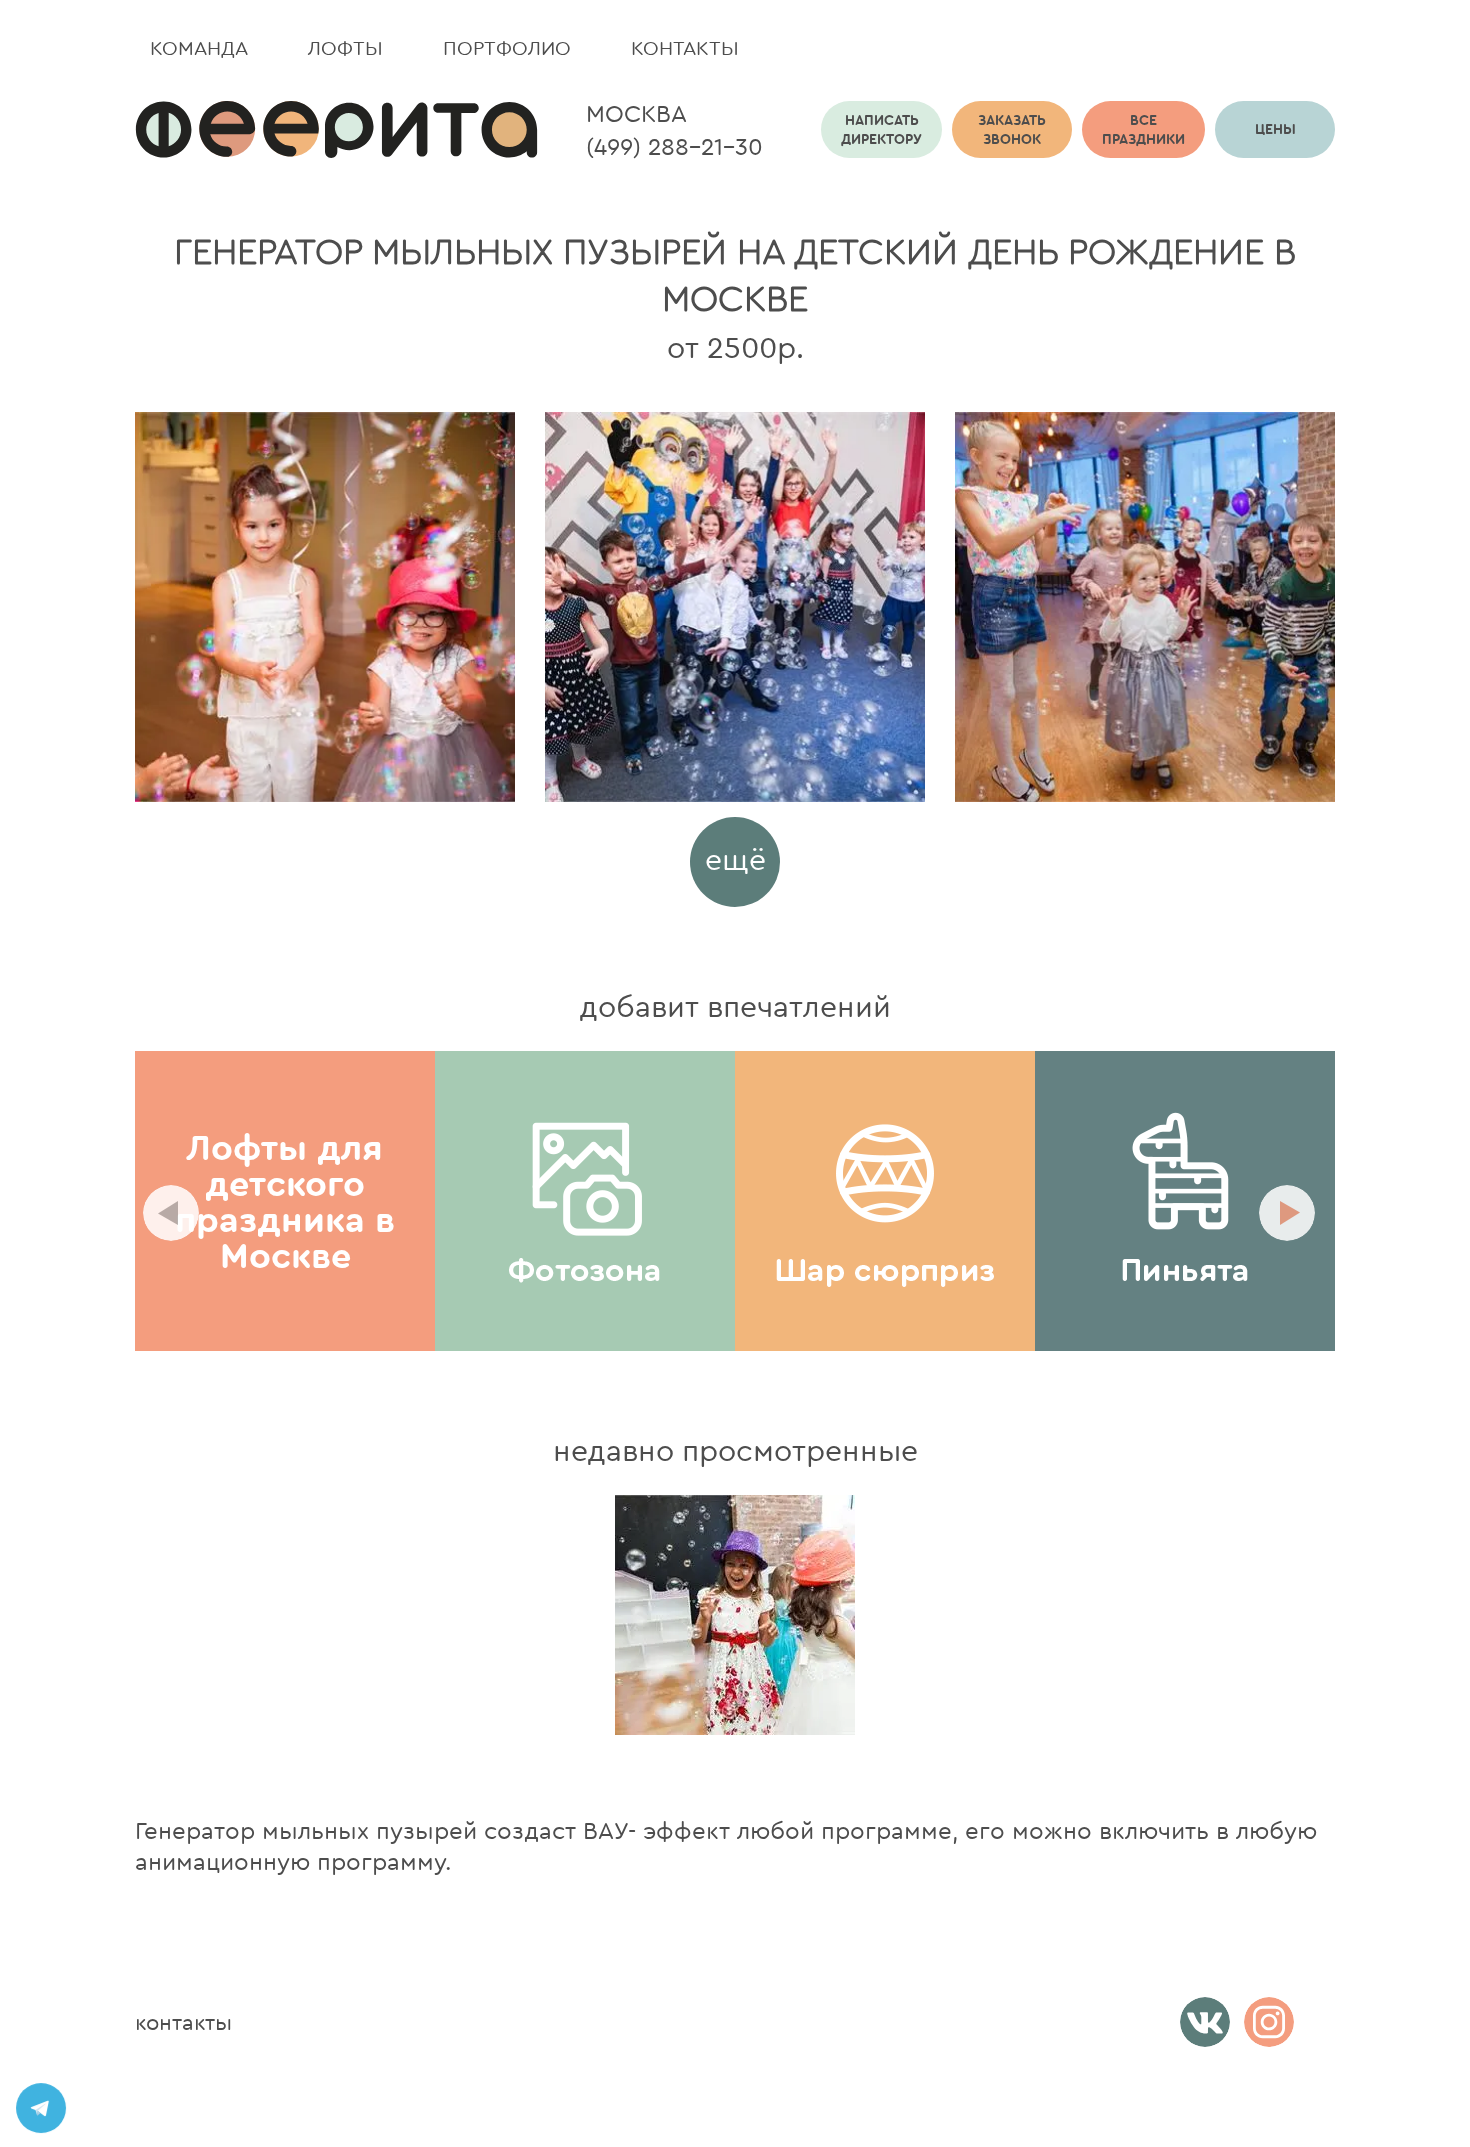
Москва (636, 113)
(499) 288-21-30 (674, 146)
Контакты (685, 47)
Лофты (345, 47)
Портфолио (507, 47)
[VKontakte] (1205, 2022)
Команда (199, 47)
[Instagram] (1269, 2022)
